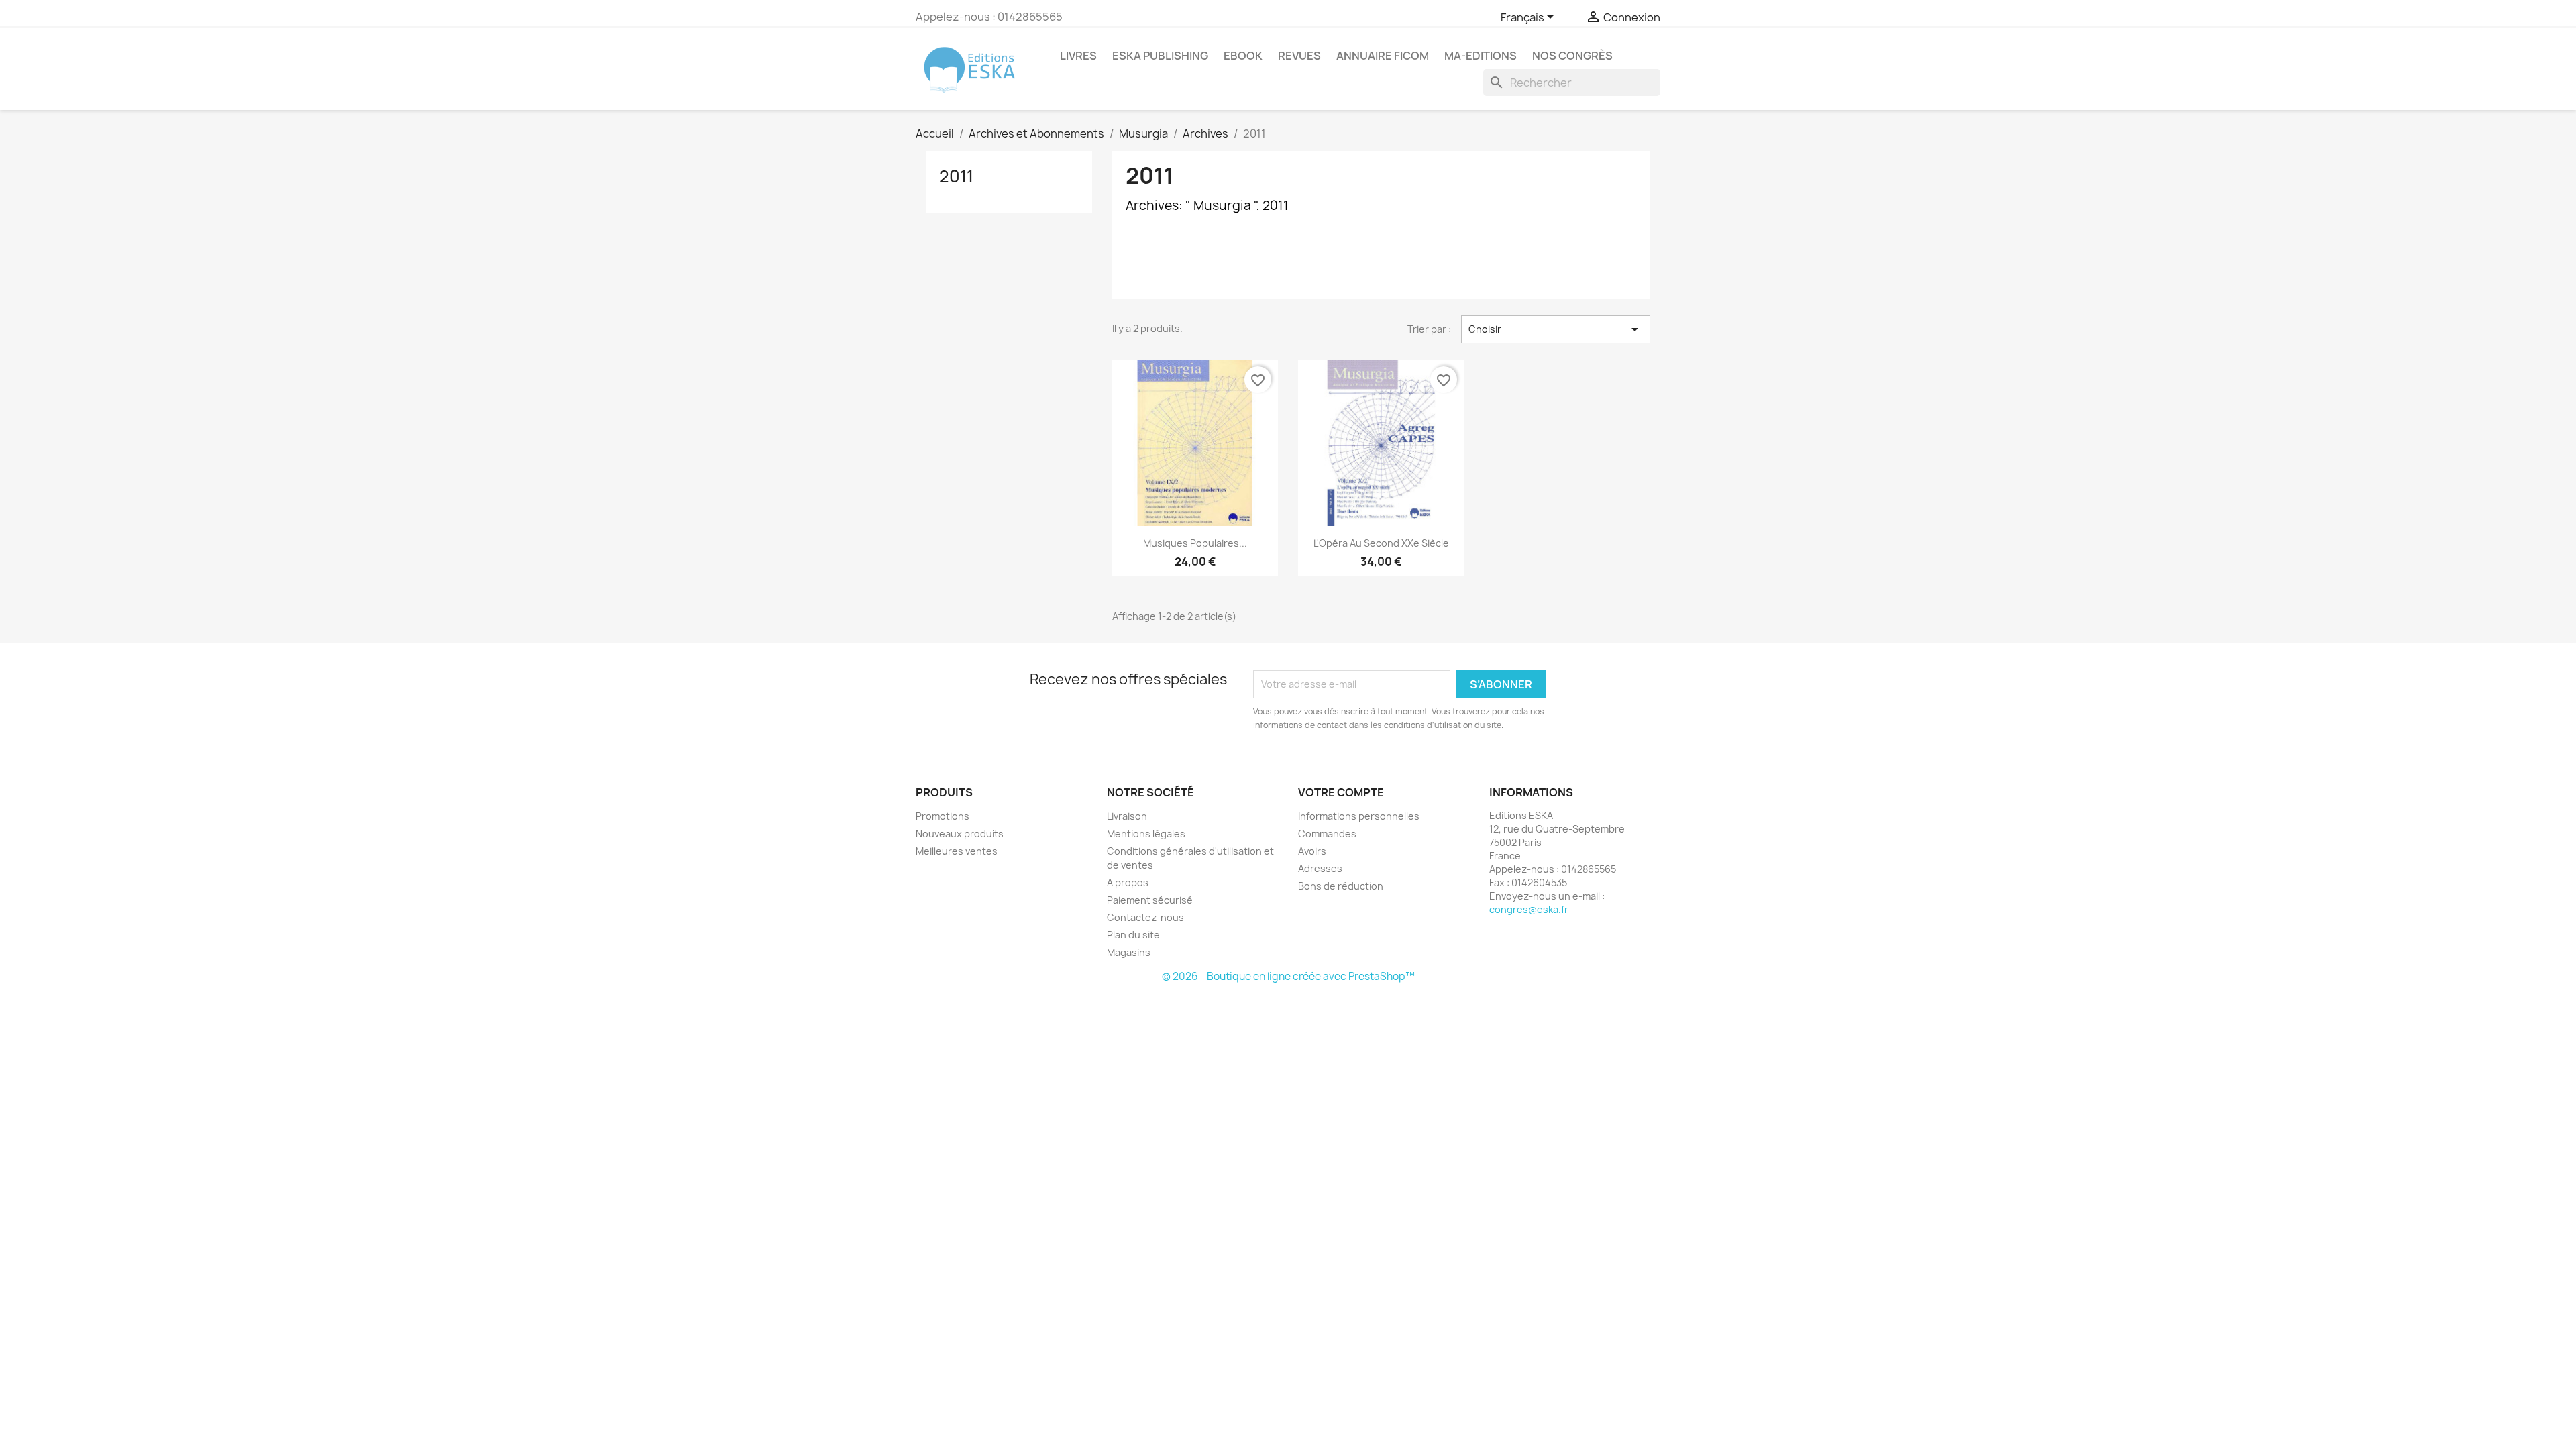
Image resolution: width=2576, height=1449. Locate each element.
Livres (1078, 56)
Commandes (1327, 834)
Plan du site (1133, 935)
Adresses (1320, 868)
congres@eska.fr (1529, 909)
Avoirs (1312, 851)
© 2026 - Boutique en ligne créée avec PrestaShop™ (1288, 976)
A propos (1128, 882)
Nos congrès (1572, 56)
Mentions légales (1146, 834)
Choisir (1556, 329)
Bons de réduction (1341, 886)
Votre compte (1341, 792)
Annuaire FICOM (1383, 56)
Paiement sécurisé (1150, 900)
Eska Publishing (1160, 56)
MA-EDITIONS (1481, 56)
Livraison (1127, 816)
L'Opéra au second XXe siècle (1381, 543)
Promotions (943, 816)
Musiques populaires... (1195, 543)
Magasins (1129, 952)
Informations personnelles (1359, 816)
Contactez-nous (1145, 917)
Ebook (1243, 56)
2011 (956, 176)
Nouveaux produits (960, 834)
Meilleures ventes (957, 851)
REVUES (1299, 56)
